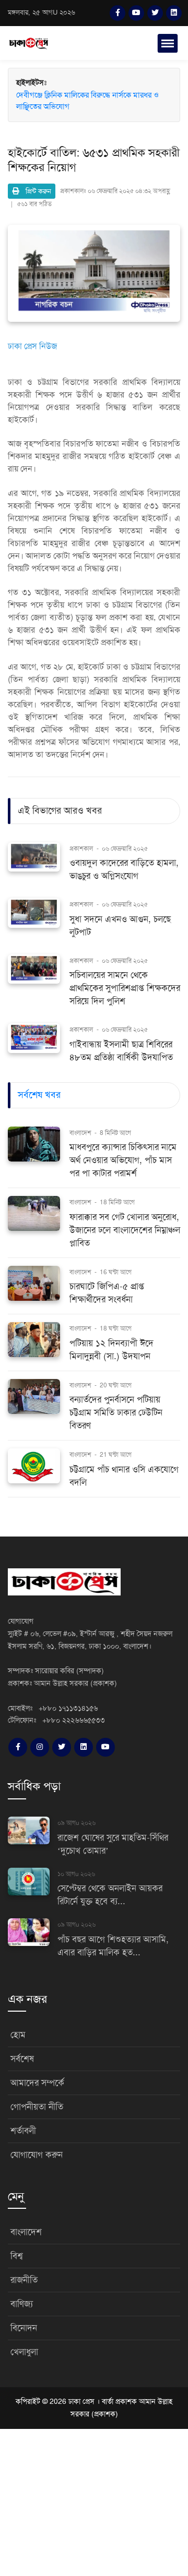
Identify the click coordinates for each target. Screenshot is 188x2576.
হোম (18, 2035)
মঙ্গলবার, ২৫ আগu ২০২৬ (42, 13)
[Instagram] (40, 1747)
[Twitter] (155, 13)
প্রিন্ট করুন (35, 191)
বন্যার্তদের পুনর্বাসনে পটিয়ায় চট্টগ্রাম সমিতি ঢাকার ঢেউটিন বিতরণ (116, 1413)
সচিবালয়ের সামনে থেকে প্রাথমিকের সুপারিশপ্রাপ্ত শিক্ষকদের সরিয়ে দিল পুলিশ (125, 988)
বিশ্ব (16, 2256)
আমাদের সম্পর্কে (37, 2083)
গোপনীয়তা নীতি (37, 2107)
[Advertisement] (94, 2501)
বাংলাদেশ (81, 1133)
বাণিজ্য (22, 2304)
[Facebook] (118, 13)
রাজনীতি (24, 2280)
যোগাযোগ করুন (37, 2155)
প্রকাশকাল (81, 849)
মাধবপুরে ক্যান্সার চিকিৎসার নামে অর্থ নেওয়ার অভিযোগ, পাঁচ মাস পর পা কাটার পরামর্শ (123, 1160)
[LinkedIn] (174, 13)
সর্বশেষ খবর (39, 1095)
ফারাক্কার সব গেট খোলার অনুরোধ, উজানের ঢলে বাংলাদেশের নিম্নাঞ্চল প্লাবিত (125, 1230)
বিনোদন (24, 2328)
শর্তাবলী (23, 2131)
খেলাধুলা (24, 2352)
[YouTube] (136, 13)
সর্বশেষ (22, 2059)
